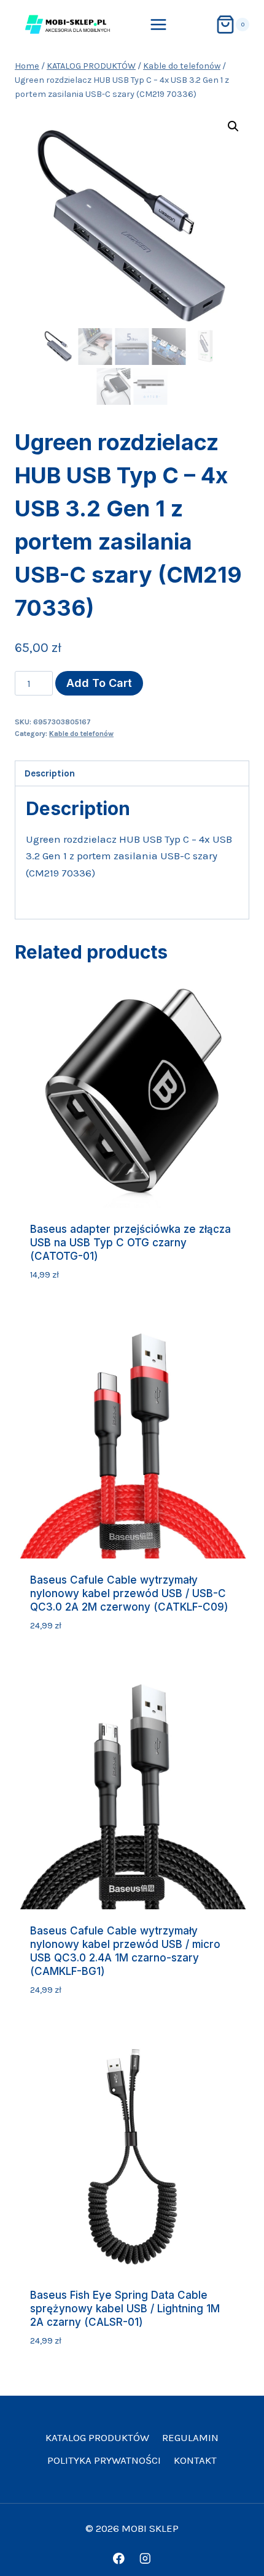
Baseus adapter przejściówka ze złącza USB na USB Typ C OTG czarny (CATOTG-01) (130, 1243)
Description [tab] (50, 773)
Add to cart (99, 683)
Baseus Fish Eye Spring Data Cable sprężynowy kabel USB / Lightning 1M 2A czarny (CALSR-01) (125, 2309)
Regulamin (190, 2437)
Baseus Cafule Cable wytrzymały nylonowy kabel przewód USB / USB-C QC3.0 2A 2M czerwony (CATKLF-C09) (129, 1593)
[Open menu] (159, 24)
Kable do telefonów (81, 734)
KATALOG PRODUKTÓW (97, 2437)
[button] (233, 126)
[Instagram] (145, 2559)
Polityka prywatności (104, 2460)
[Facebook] (119, 2559)
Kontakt (195, 2460)
